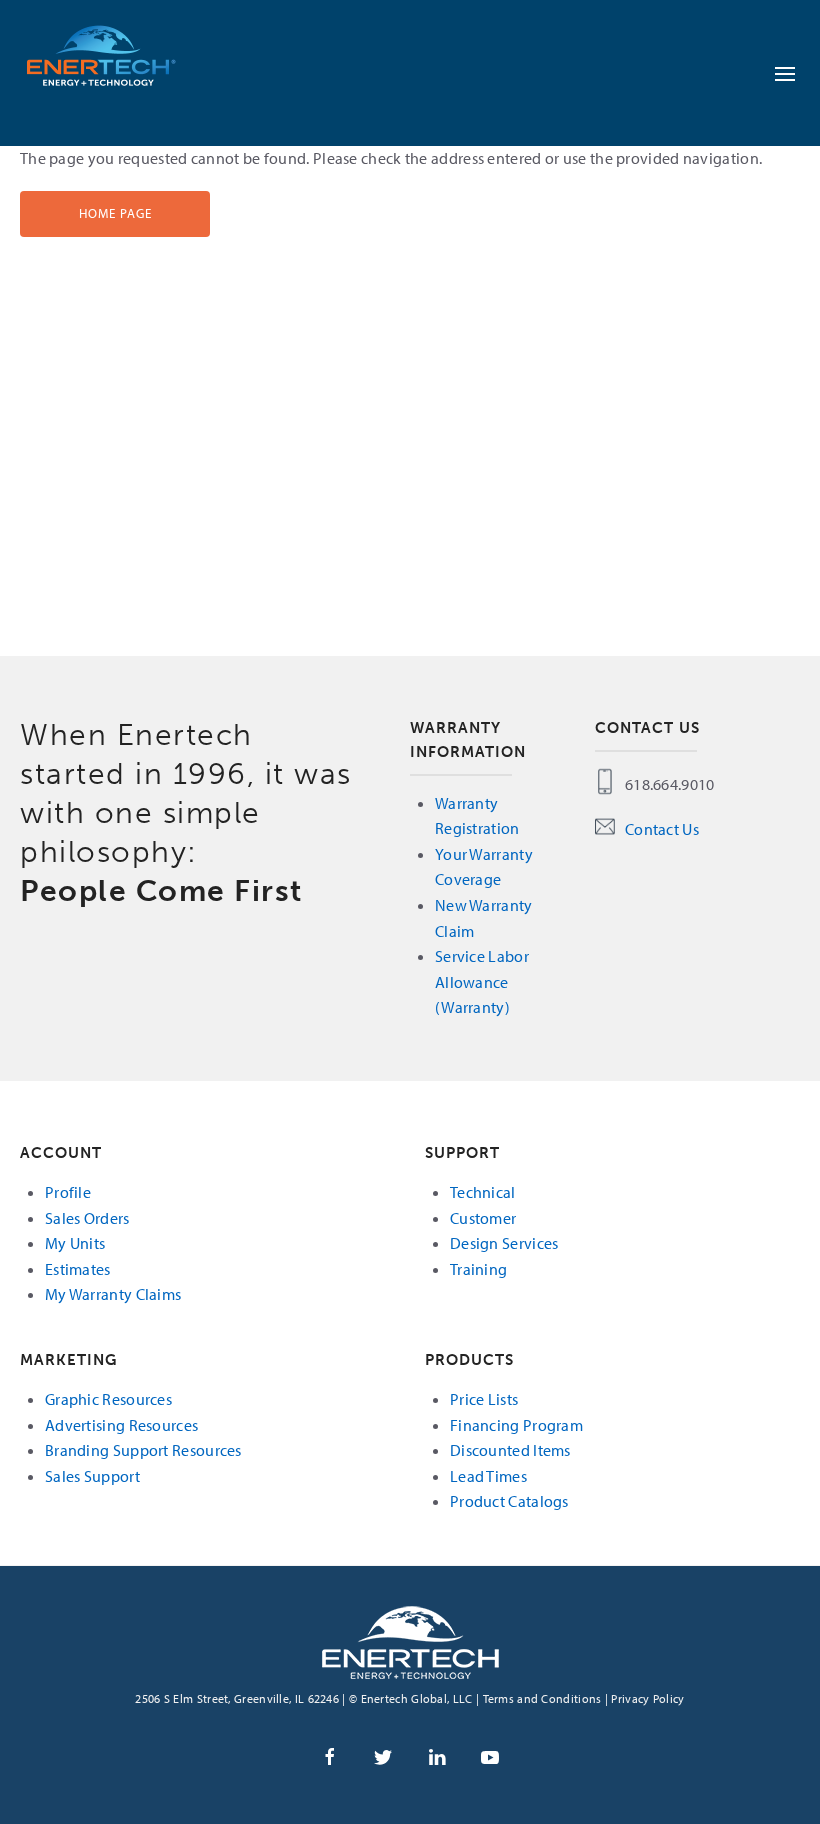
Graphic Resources (108, 1399)
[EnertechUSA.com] (410, 1640)
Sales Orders (87, 1218)
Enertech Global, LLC (120, 55)
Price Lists (484, 1399)
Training (478, 1269)
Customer (483, 1218)
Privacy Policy (647, 1698)
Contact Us (662, 829)
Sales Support (92, 1476)
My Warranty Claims (113, 1294)
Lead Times (488, 1476)
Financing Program (516, 1425)
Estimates (78, 1269)
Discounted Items (510, 1450)
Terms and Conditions (542, 1698)
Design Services (504, 1243)
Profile (68, 1192)
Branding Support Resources (143, 1450)
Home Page (115, 213)
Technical (483, 1192)
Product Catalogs (509, 1501)
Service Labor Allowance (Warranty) (482, 981)
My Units (75, 1243)
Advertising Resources (121, 1425)
